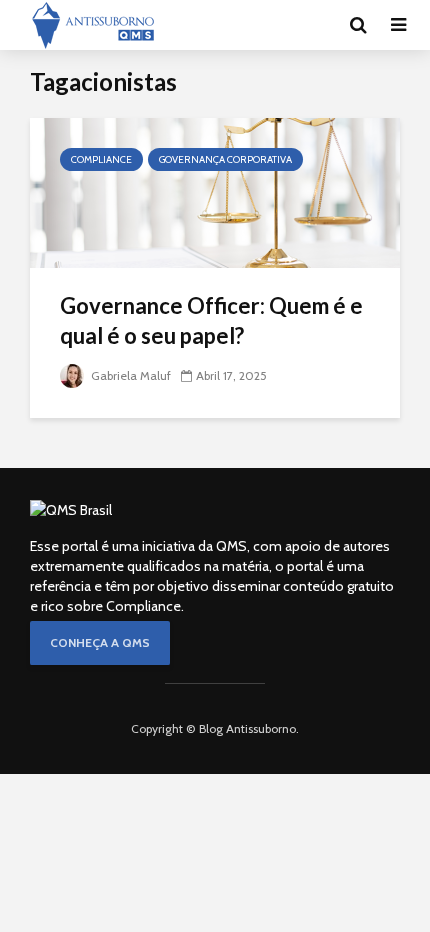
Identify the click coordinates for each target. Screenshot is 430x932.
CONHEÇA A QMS (100, 642)
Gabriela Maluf (129, 375)
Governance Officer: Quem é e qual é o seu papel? (211, 320)
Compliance (101, 159)
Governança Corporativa (225, 159)
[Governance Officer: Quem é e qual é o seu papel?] (215, 191)
